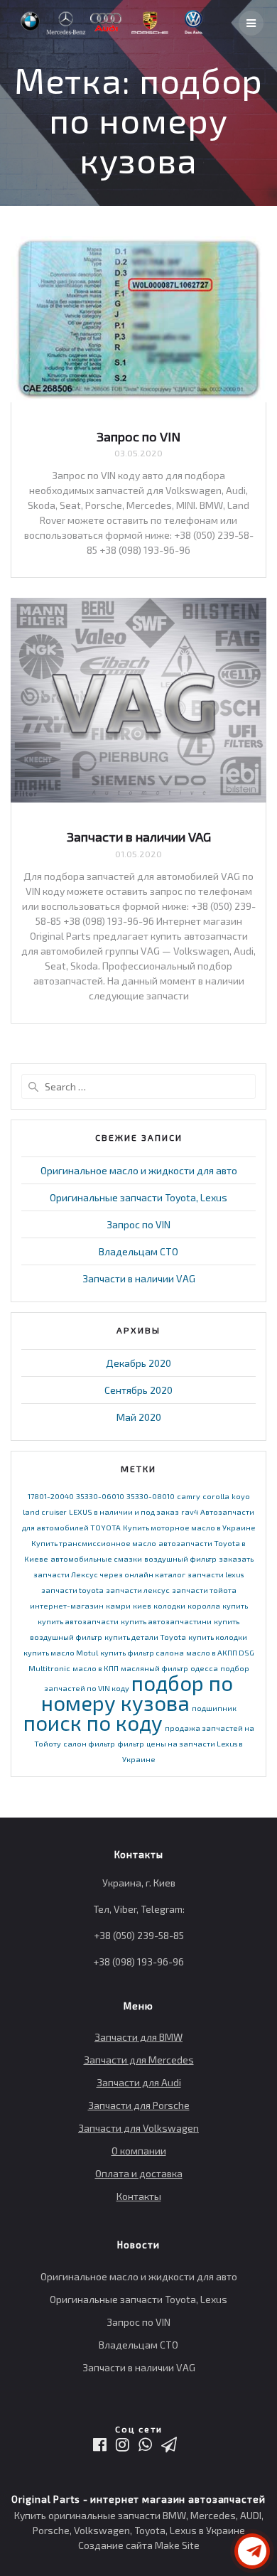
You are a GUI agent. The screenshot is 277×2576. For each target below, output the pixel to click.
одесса (204, 1668)
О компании (139, 2151)
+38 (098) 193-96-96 (138, 1961)
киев (142, 1605)
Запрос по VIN (138, 436)
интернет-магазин (67, 1605)
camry (189, 1496)
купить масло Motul (61, 1652)
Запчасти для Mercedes (139, 2060)
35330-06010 (100, 1496)
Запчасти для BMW (138, 2037)
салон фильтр (89, 1743)
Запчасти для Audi (139, 2082)
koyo (241, 1496)
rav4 (190, 1512)
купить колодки (218, 1637)
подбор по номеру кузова (137, 1693)
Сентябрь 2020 (138, 1390)
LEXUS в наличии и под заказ (124, 1512)
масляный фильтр (154, 1668)
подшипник (214, 1708)
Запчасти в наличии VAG (139, 837)
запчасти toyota (72, 1590)
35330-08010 (151, 1496)
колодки (169, 1605)
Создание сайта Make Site (139, 2545)
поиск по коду (93, 1723)
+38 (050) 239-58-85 (139, 1935)
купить (235, 1605)
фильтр (131, 1743)
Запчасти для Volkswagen (138, 2128)
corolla (216, 1496)
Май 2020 (139, 1417)
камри (118, 1605)
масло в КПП (96, 1668)
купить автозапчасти (78, 1621)
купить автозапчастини (166, 1621)
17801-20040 (51, 1496)
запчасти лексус (138, 1590)
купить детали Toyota (145, 1637)
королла (204, 1605)
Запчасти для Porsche (139, 2105)
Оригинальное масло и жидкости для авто (139, 1170)
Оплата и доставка (139, 2173)
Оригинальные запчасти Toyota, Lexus (138, 1197)
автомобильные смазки (96, 1558)
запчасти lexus (216, 1574)
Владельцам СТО (138, 1251)
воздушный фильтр (180, 1558)
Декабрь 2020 (138, 1363)
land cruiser (45, 1512)
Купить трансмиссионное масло (94, 1543)
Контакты (139, 2196)
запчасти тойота (204, 1590)
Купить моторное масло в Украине (189, 1527)
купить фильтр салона (142, 1652)
